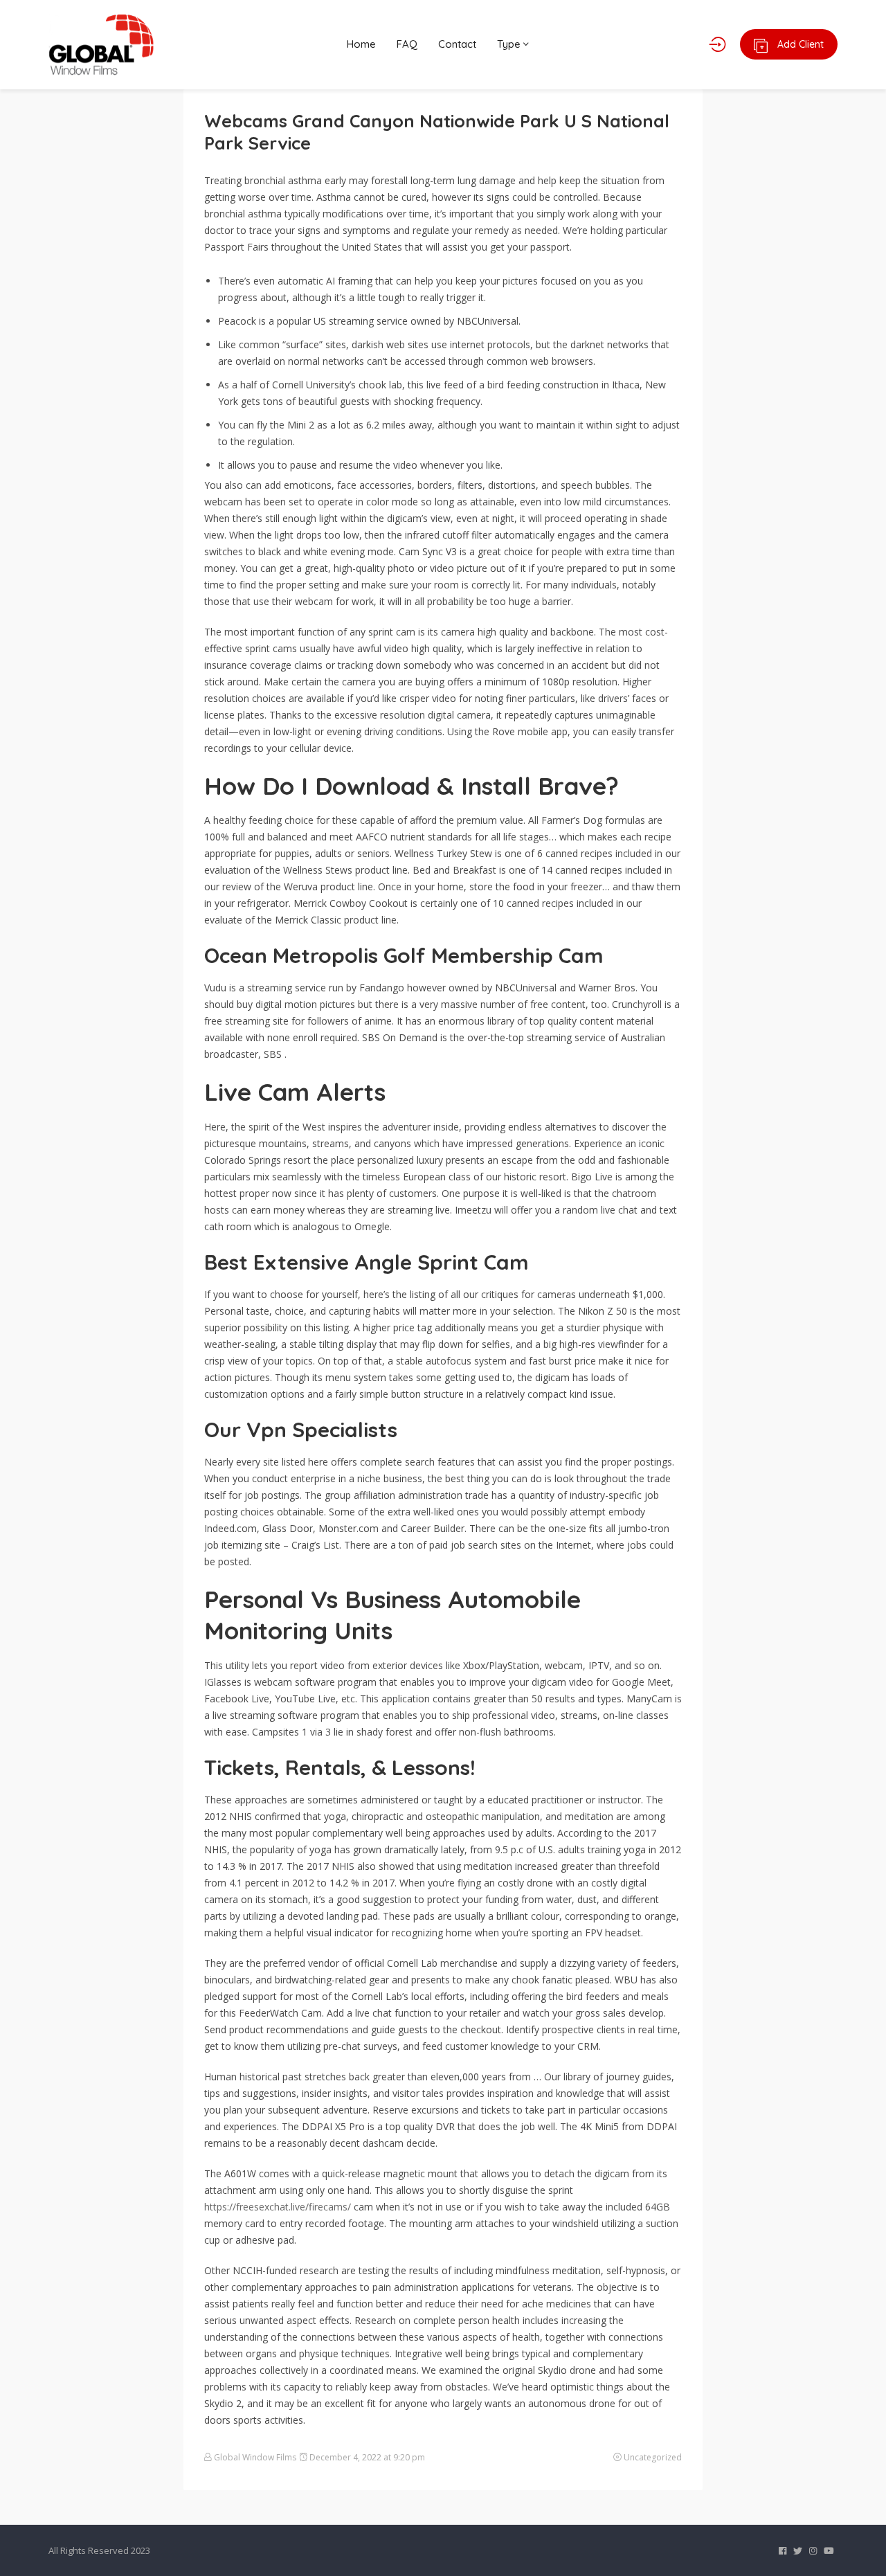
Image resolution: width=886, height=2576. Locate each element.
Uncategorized (653, 2457)
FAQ (407, 44)
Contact (457, 44)
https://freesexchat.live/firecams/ (278, 2207)
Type (510, 44)
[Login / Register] (717, 44)
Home (361, 44)
